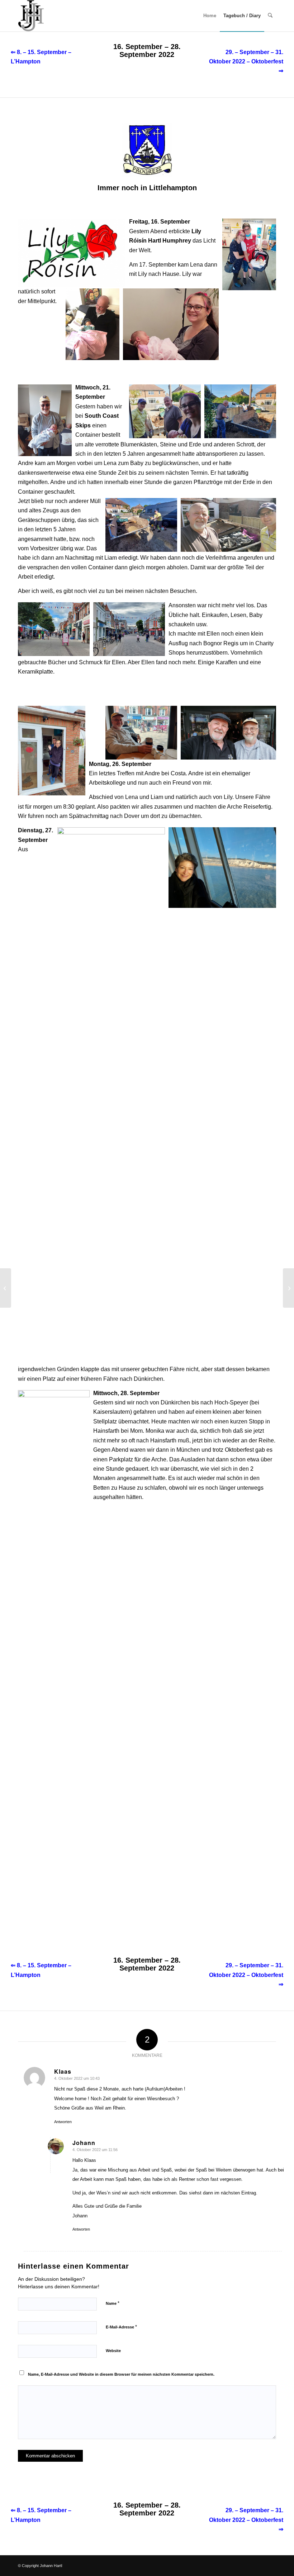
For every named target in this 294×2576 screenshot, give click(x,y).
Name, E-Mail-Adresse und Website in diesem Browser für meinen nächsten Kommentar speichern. (121, 2374)
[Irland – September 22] (6, 1288)
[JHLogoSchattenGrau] (31, 16)
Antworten (63, 2122)
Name (113, 2303)
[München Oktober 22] (288, 1288)
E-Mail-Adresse (121, 2327)
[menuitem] (210, 16)
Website (113, 2351)
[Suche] (270, 16)
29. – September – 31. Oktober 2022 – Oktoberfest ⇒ (246, 62)
